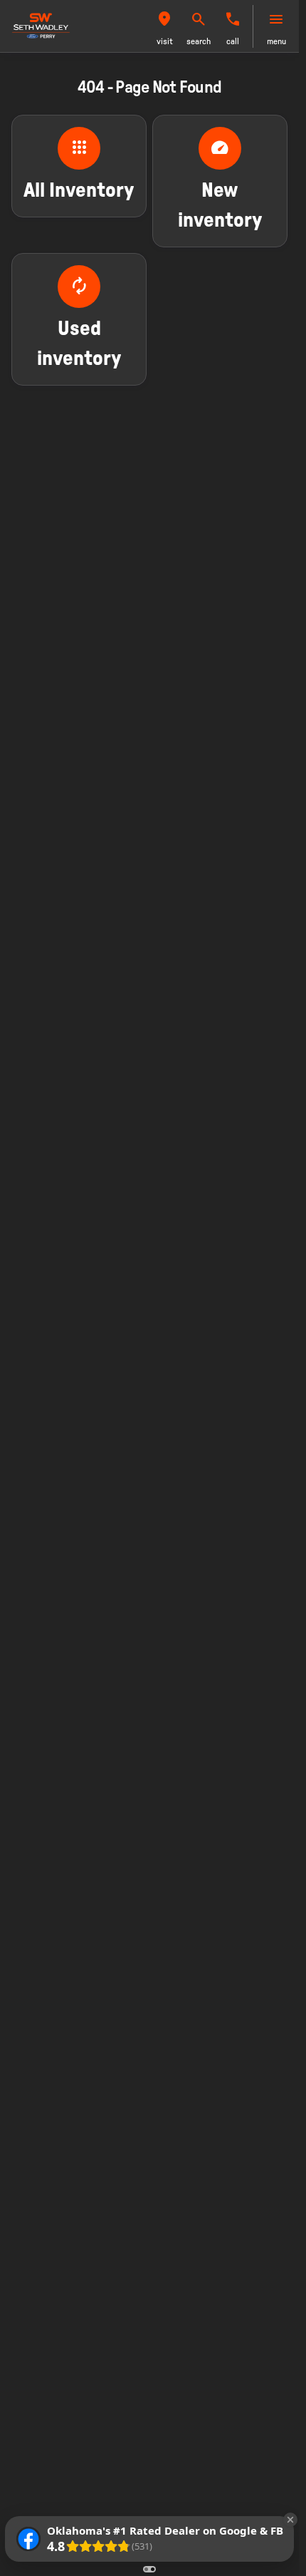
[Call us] (233, 19)
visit (165, 41)
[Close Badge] (290, 2520)
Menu (276, 41)
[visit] (164, 19)
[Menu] (276, 19)
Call (233, 41)
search (199, 41)
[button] (164, 26)
